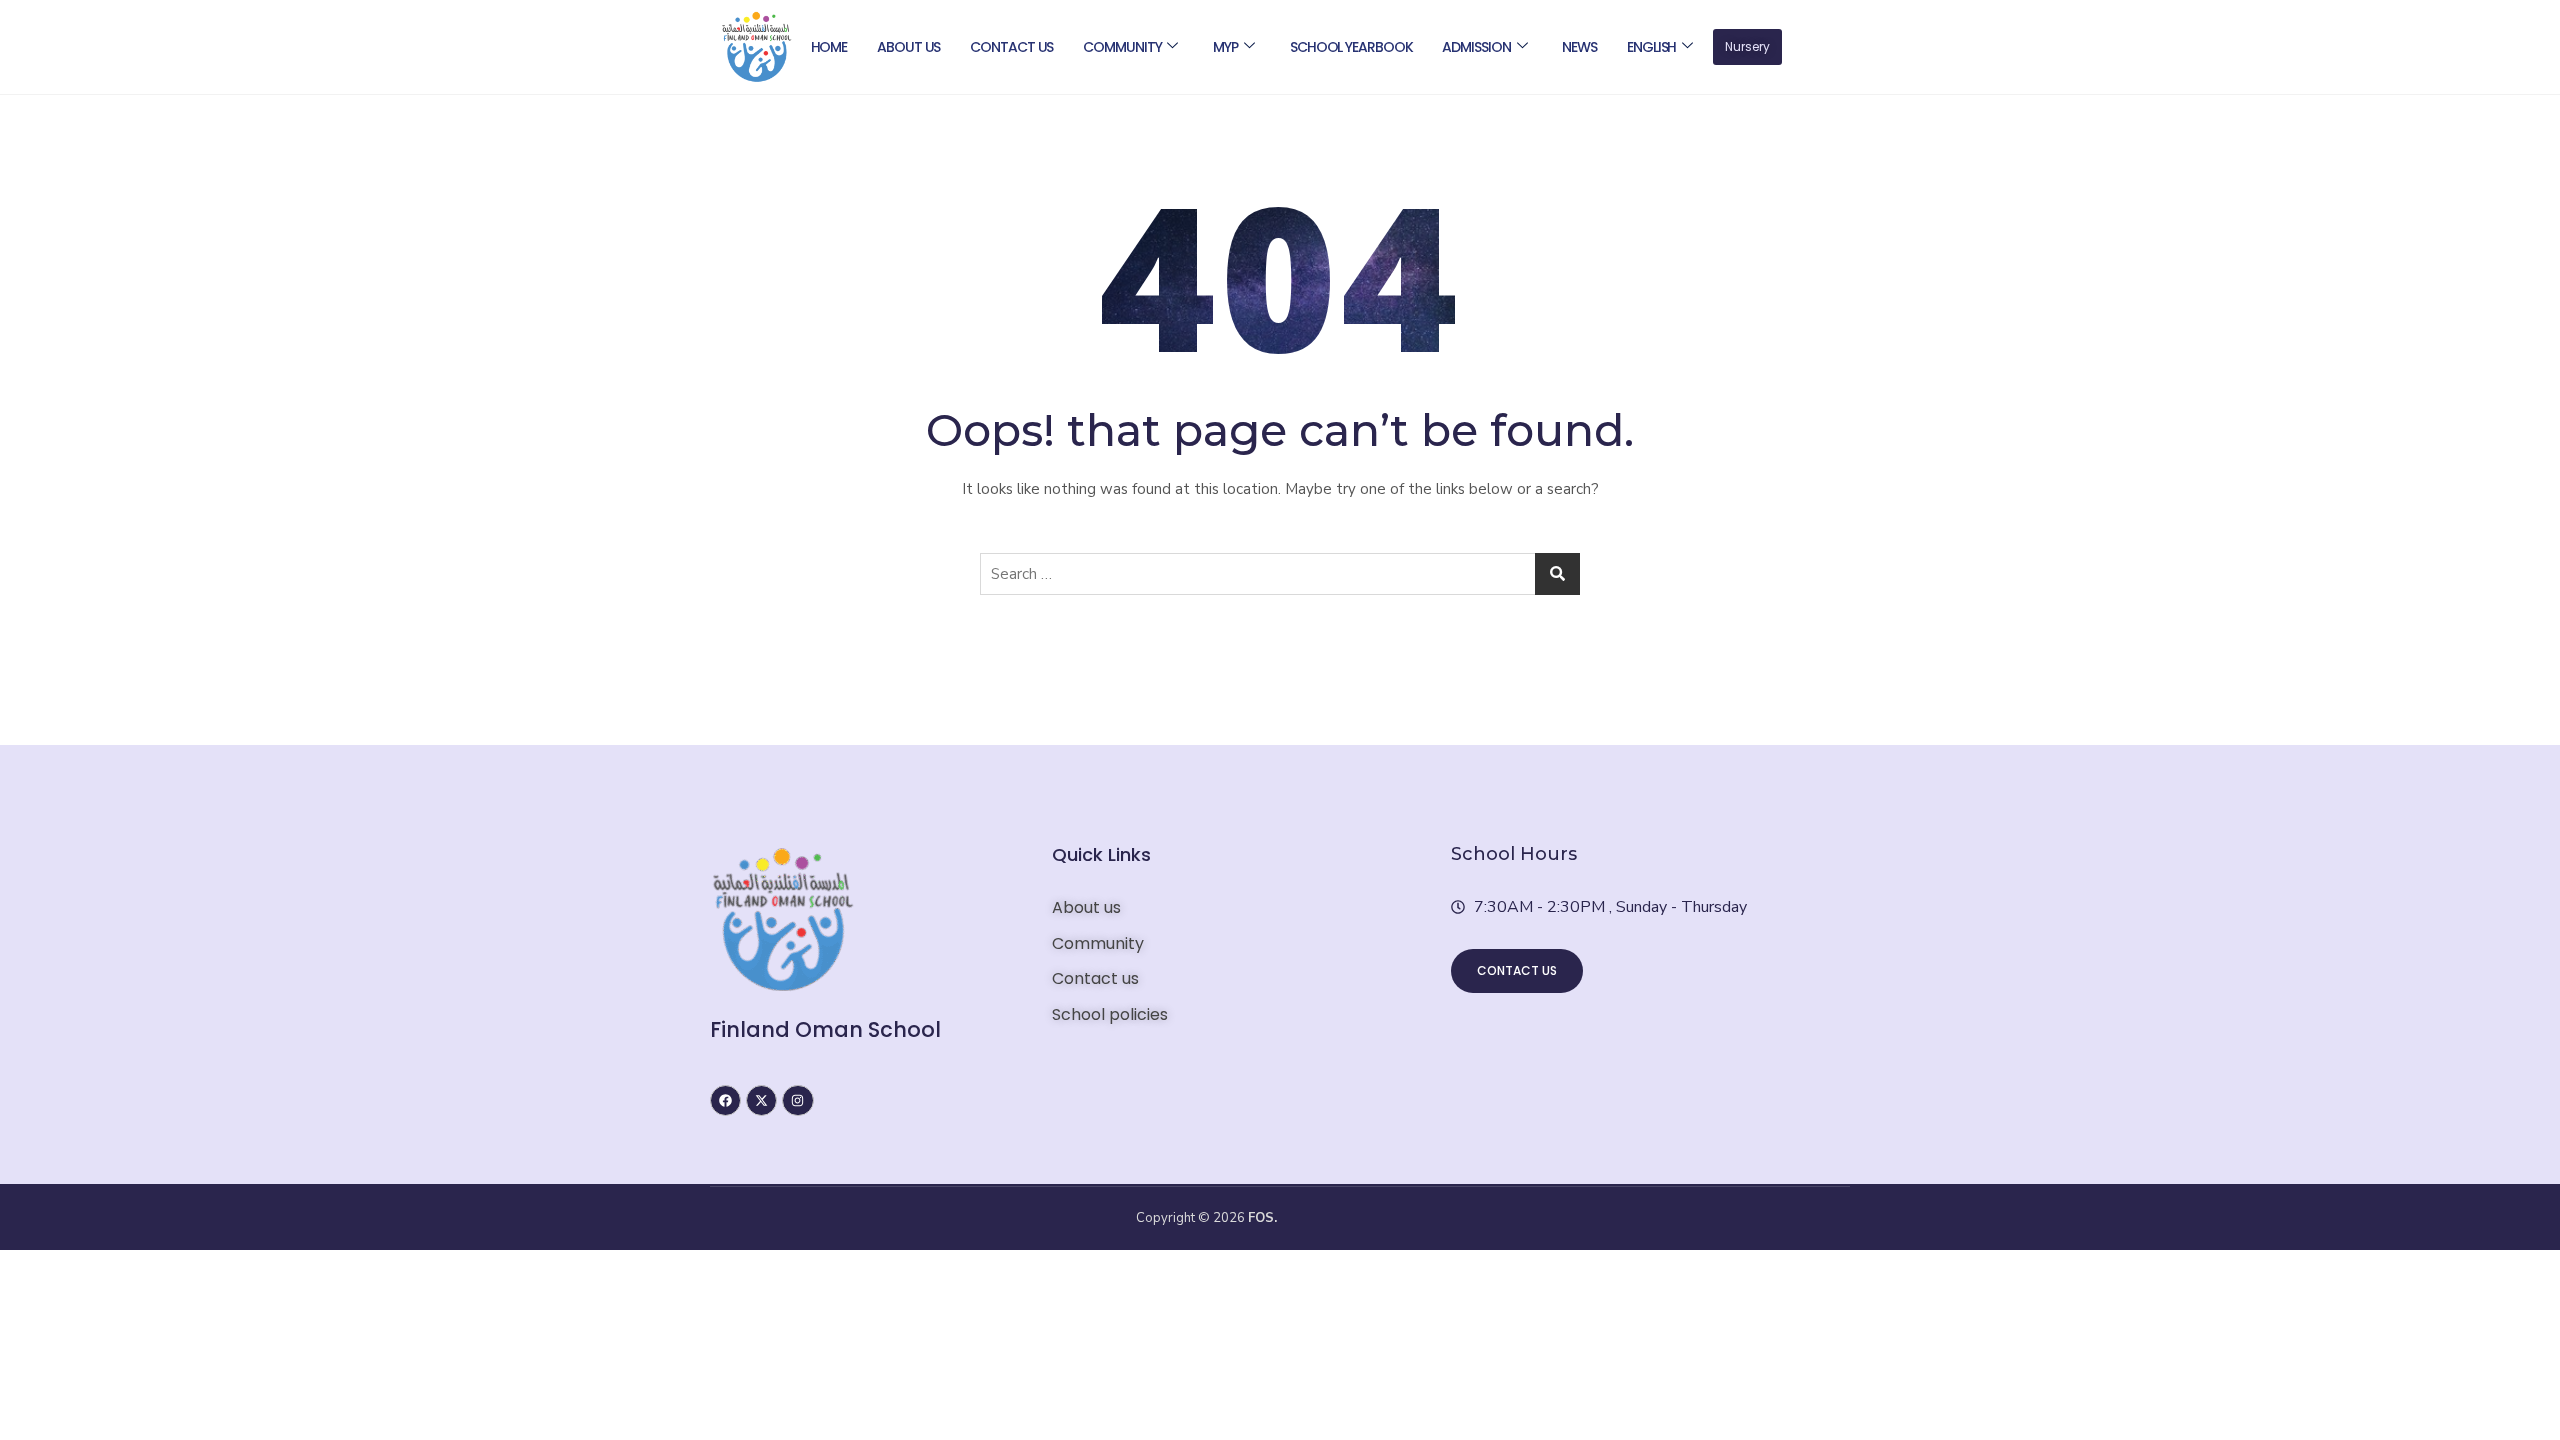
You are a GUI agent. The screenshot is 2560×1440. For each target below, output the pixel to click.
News (1579, 47)
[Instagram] (797, 1100)
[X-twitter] (761, 1100)
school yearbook (1351, 47)
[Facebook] (725, 1100)
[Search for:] (1280, 574)
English (1651, 47)
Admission (1476, 47)
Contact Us (1011, 47)
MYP (1225, 47)
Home (829, 47)
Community (1122, 47)
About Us (908, 47)
